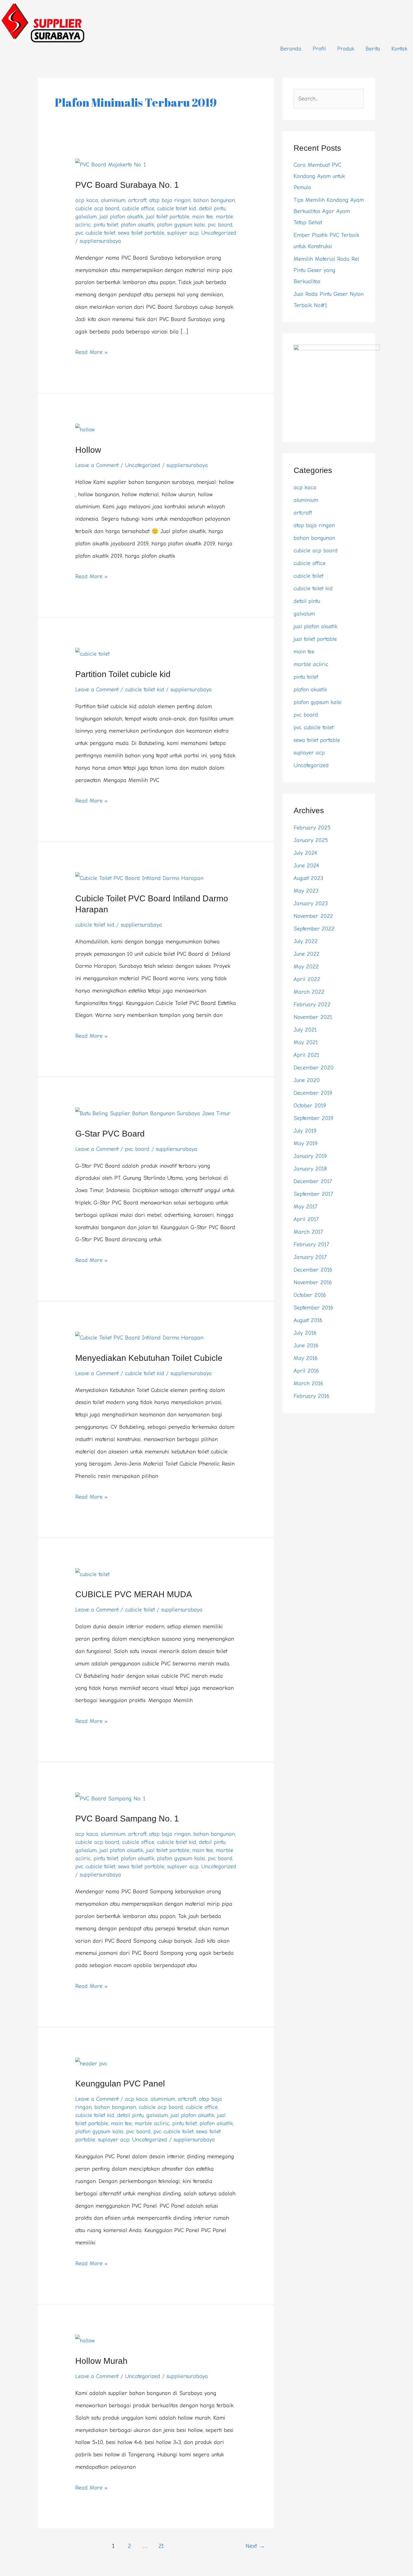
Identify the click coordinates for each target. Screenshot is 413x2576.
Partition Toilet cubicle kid (123, 674)
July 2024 (305, 853)
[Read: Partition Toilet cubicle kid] (92, 654)
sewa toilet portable (141, 233)
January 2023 (311, 903)
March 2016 (308, 1383)
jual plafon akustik (121, 217)
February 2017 (311, 1244)
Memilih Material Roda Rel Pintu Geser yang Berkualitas (326, 270)
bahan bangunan (214, 200)
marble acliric (152, 2123)
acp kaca (87, 200)
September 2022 (314, 929)
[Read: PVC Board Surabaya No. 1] (111, 164)
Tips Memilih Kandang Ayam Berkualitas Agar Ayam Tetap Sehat (329, 211)
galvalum (86, 217)
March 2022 (309, 992)
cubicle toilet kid (177, 208)
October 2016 (310, 1295)
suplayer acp (183, 233)
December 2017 (313, 1181)
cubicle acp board (97, 208)
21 (161, 2546)
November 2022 (313, 916)
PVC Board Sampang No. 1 (127, 1819)
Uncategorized (219, 233)
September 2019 (313, 1118)
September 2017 (313, 1194)
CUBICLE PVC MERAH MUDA (134, 1594)
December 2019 (313, 1093)
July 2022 (306, 941)
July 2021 (305, 1030)
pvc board (220, 225)
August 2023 (308, 878)
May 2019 (306, 1143)
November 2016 (313, 1282)
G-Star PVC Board (110, 1134)
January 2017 (310, 1257)
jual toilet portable (168, 217)
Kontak (399, 49)
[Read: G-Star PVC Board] (153, 1113)
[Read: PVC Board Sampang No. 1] (110, 1798)
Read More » (91, 351)
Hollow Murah (101, 2361)
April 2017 (306, 1219)
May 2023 (306, 891)
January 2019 (310, 1156)
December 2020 (314, 1068)
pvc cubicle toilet (95, 233)
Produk (346, 49)
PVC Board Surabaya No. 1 (127, 185)
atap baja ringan (170, 200)
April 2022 (307, 979)
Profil (319, 49)
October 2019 (310, 1106)
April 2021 (306, 1055)
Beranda (291, 49)
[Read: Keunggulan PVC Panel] (91, 2063)
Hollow (88, 450)
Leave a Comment (97, 465)
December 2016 (313, 1270)
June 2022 (307, 954)
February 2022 (312, 1004)
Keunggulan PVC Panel (120, 2084)
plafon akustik (138, 225)
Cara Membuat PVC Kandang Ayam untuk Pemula (319, 176)
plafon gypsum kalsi (181, 225)
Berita (373, 49)
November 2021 (313, 1017)
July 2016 (305, 1333)
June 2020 (307, 1080)
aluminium (113, 200)
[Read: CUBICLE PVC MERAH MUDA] (92, 1574)
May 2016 (306, 1358)
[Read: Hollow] (85, 429)
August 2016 (308, 1320)
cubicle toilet (140, 1610)
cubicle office (138, 208)
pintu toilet (106, 225)
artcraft (137, 200)
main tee (203, 217)
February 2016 (311, 1396)
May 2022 (306, 967)
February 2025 (312, 828)
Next (255, 2546)
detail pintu (212, 208)
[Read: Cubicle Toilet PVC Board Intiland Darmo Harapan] (139, 878)
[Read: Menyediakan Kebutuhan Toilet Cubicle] (139, 1337)
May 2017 (305, 1207)
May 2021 (306, 1042)
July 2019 (305, 1131)
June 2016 (306, 1346)
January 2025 (311, 840)
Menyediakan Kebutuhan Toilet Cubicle (149, 1358)
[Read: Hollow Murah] (85, 2340)
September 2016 (313, 1308)
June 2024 (306, 866)
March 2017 (308, 1232)
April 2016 (306, 1371)
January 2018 (310, 1169)
